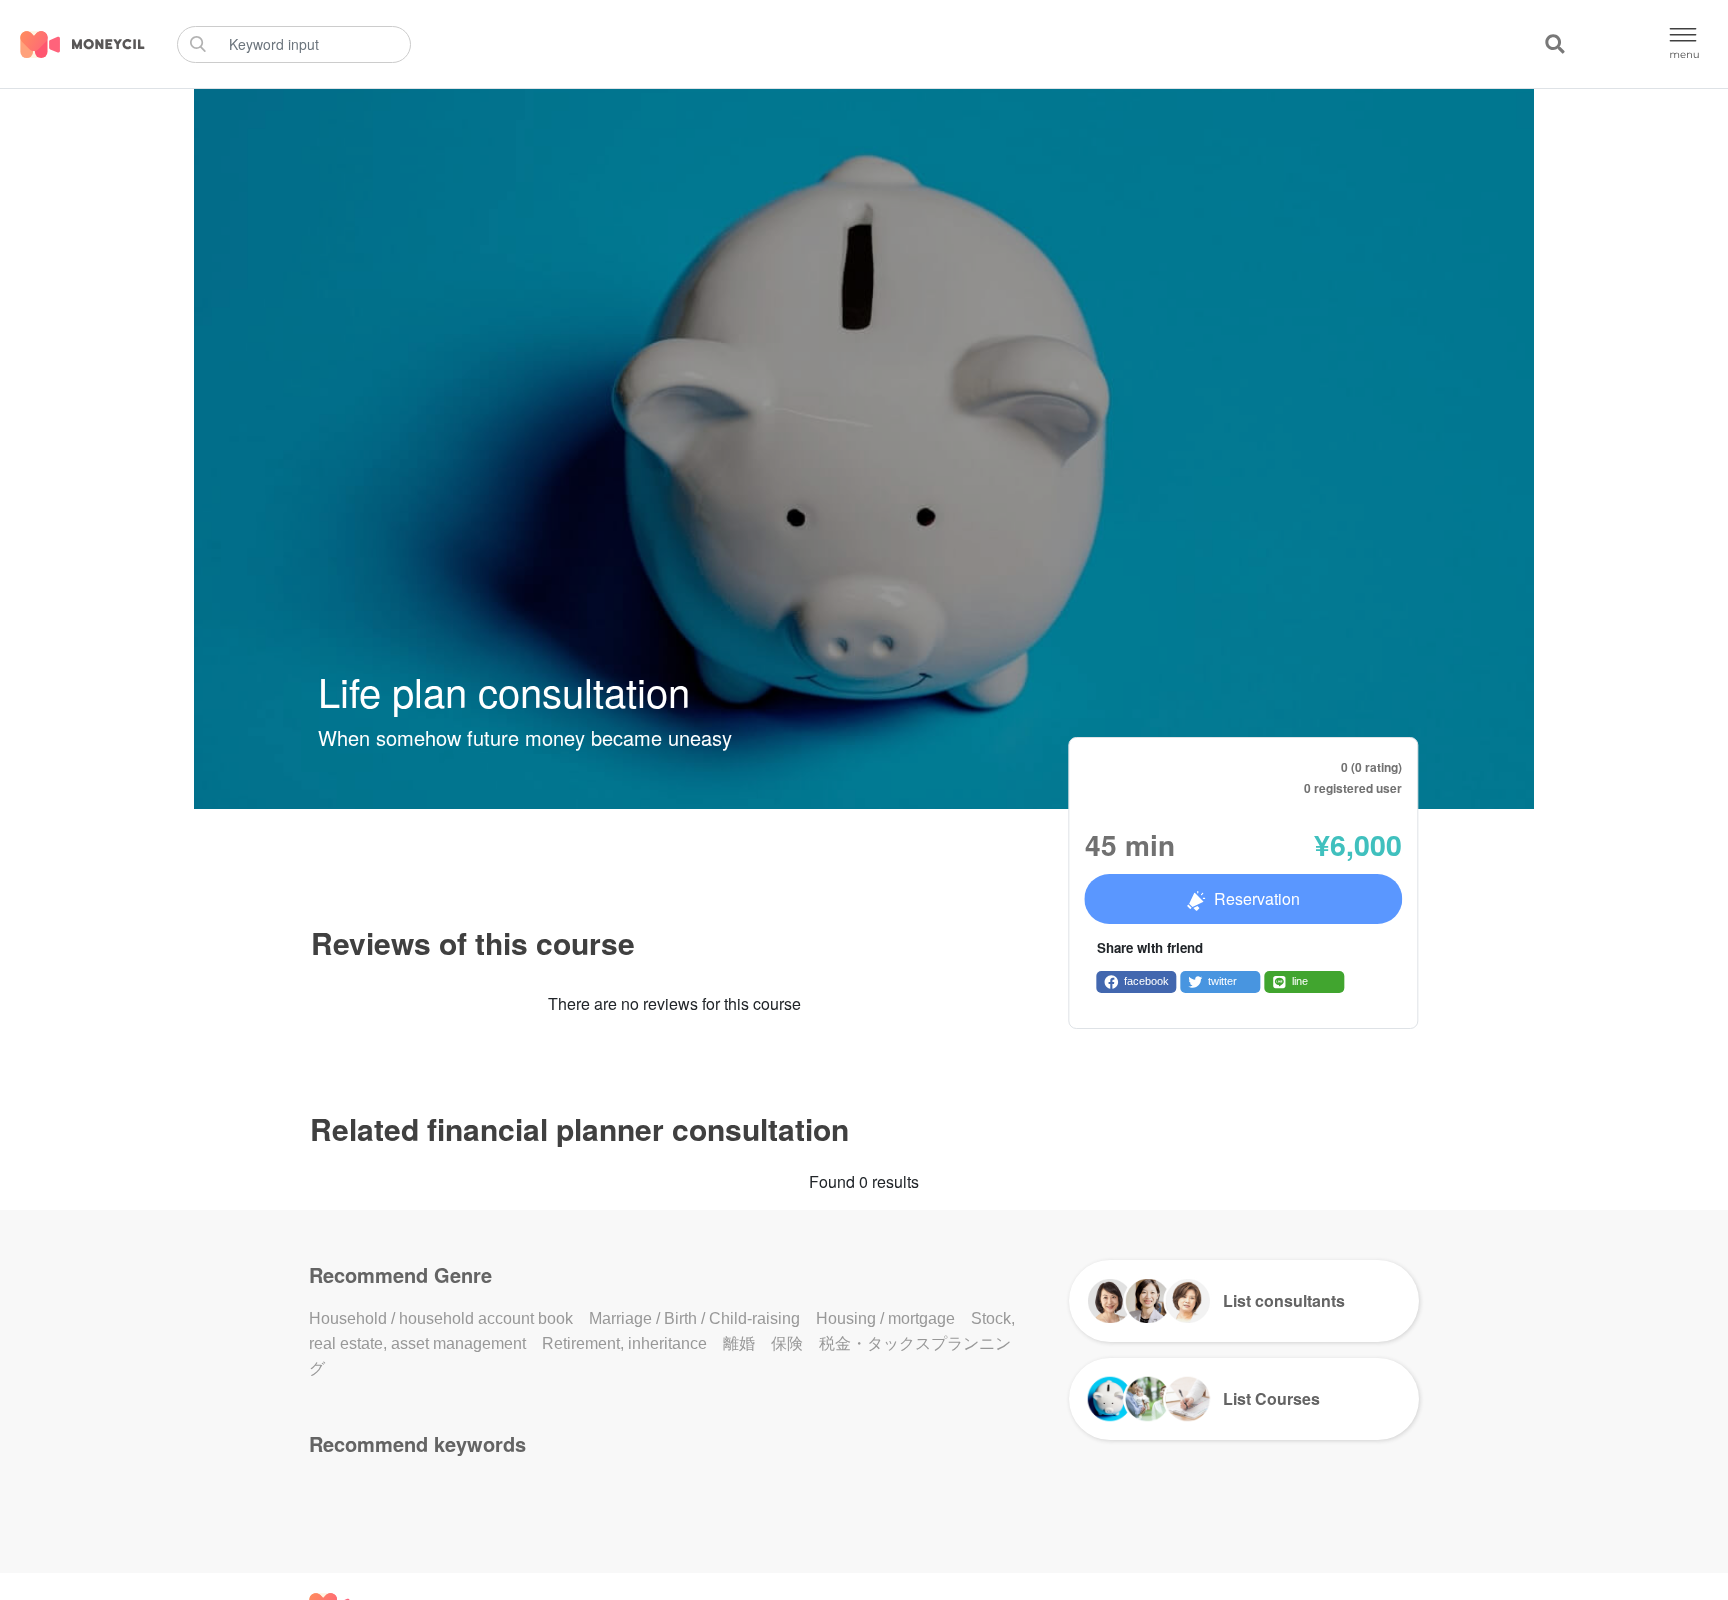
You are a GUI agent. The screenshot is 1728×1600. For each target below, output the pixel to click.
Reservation (1257, 898)
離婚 (739, 1343)
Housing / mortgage (885, 1318)
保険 (787, 1343)
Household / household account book (441, 1318)
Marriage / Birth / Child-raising (694, 1318)
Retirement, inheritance (624, 1343)
